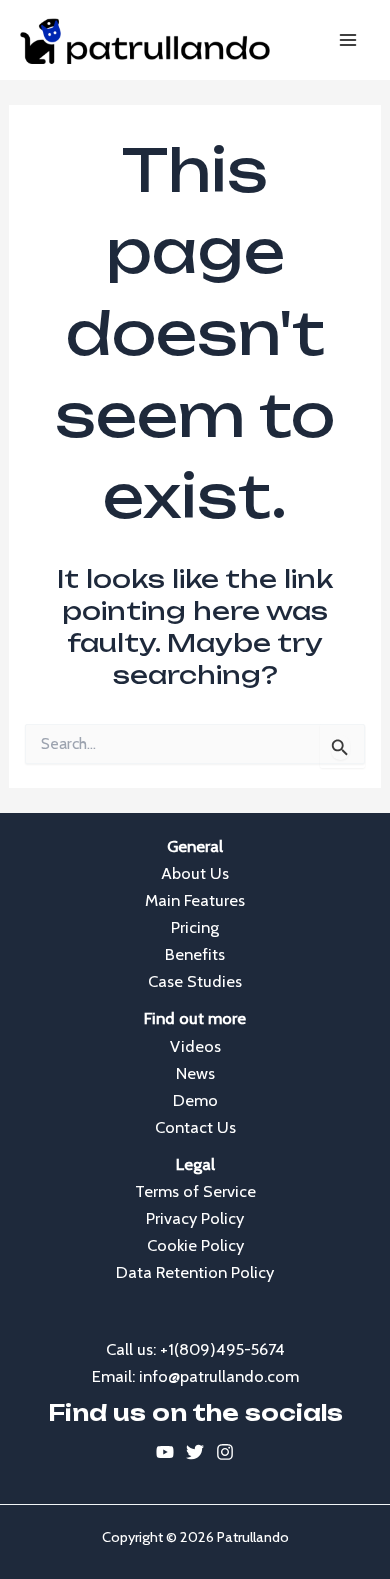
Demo (195, 1100)
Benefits (195, 954)
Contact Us (195, 1127)
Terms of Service (195, 1191)
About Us (195, 873)
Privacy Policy (195, 1218)
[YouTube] (165, 1452)
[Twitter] (195, 1452)
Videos (195, 1046)
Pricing (195, 927)
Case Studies (195, 981)
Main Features (195, 900)
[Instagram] (225, 1452)
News (195, 1073)
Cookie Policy (195, 1245)
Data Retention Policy (195, 1272)
